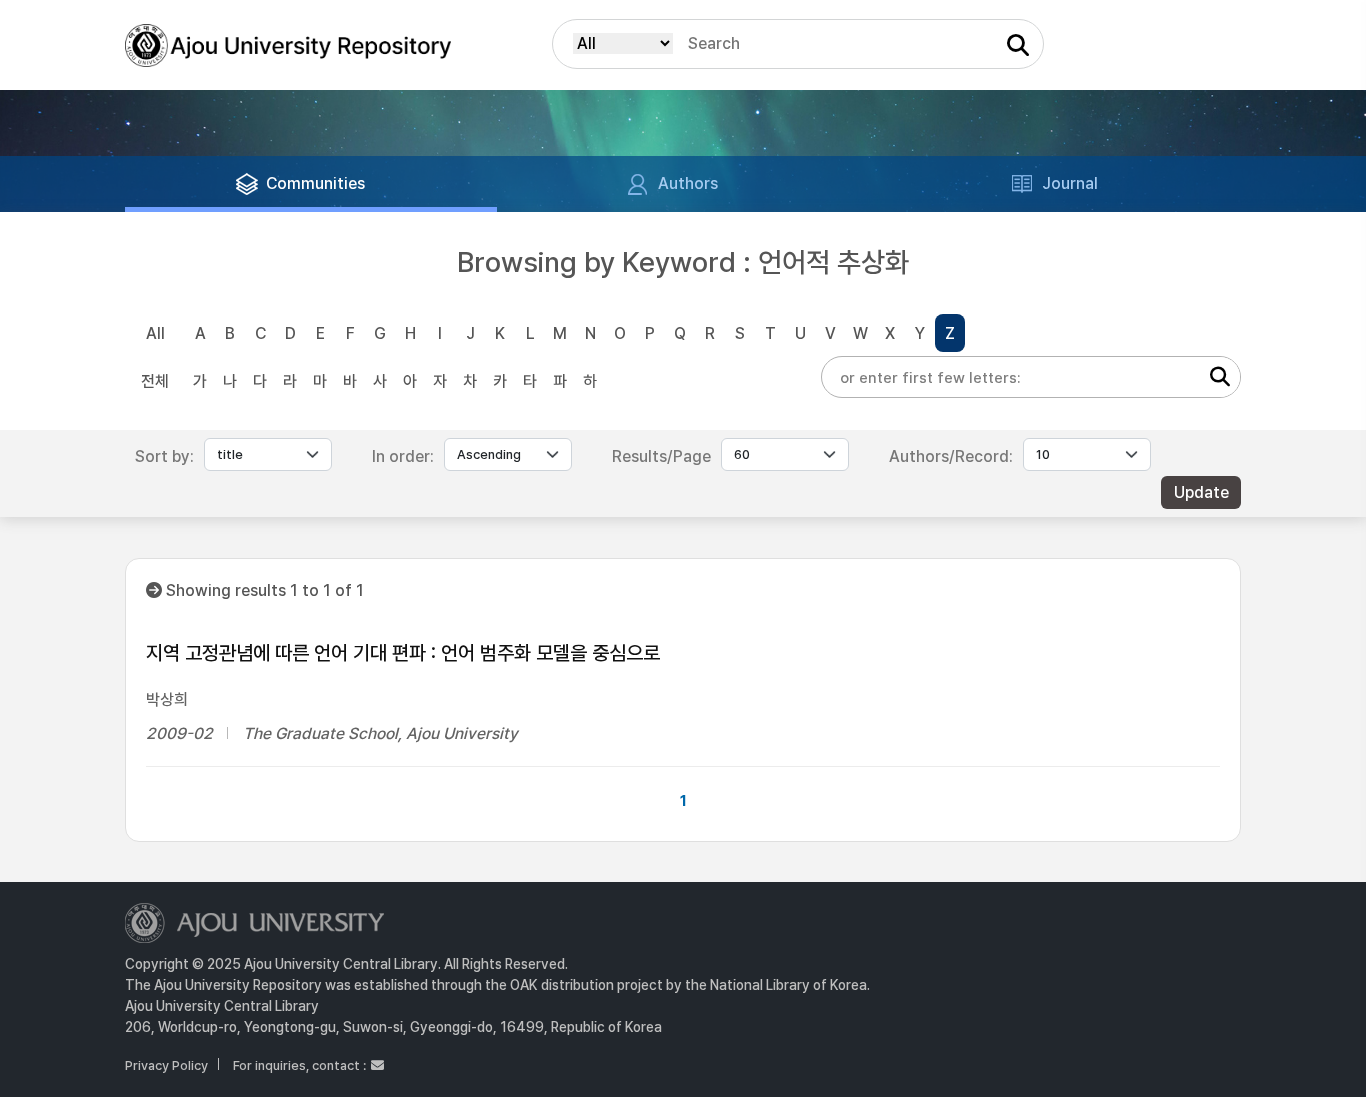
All (155, 333)
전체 (155, 381)
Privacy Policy (166, 1065)
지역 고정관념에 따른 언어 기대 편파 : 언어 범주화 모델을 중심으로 (403, 653)
